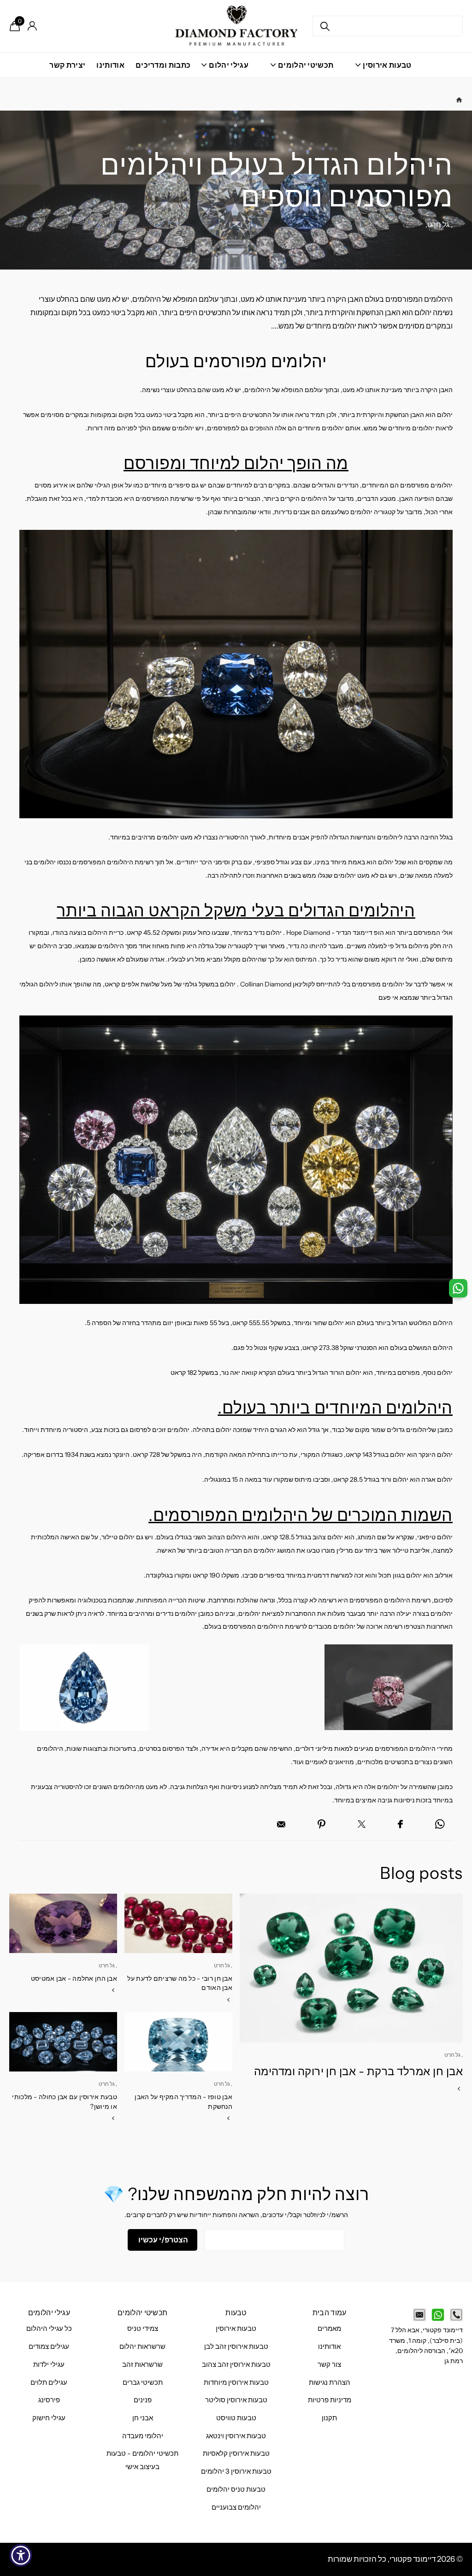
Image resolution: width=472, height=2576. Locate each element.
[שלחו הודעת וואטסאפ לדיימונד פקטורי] (438, 2315)
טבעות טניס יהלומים (236, 2489)
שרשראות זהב (142, 2365)
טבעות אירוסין (236, 2329)
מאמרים (329, 2329)
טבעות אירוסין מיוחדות (236, 2382)
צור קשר (329, 2365)
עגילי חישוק (49, 2418)
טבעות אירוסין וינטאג (236, 2436)
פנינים (143, 2400)
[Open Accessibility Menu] (21, 2555)
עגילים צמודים (49, 2347)
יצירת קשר (67, 65)
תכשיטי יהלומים (142, 2312)
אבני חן (143, 2418)
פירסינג (49, 2400)
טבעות (236, 2312)
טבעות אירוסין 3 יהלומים (236, 2471)
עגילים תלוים (49, 2382)
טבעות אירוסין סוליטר (236, 2400)
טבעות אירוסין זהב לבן (236, 2347)
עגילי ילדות (49, 2365)
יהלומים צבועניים (236, 2507)
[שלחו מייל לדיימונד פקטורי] (419, 2315)
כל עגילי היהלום (49, 2329)
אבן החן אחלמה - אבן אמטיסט (74, 1978)
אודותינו (110, 65)
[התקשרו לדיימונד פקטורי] (456, 2315)
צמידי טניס (143, 2329)
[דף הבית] (459, 100)
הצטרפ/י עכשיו (162, 2240)
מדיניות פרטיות (330, 2400)
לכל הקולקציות (383, 70)
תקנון (329, 2418)
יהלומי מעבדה (143, 2436)
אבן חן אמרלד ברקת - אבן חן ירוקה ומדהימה (358, 2071)
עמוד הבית (330, 2312)
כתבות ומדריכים (163, 65)
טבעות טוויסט (236, 2418)
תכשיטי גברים (143, 2382)
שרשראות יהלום (142, 2347)
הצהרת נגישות (330, 2382)
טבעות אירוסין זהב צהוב (236, 2365)
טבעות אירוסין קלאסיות (236, 2453)
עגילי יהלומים (49, 2312)
